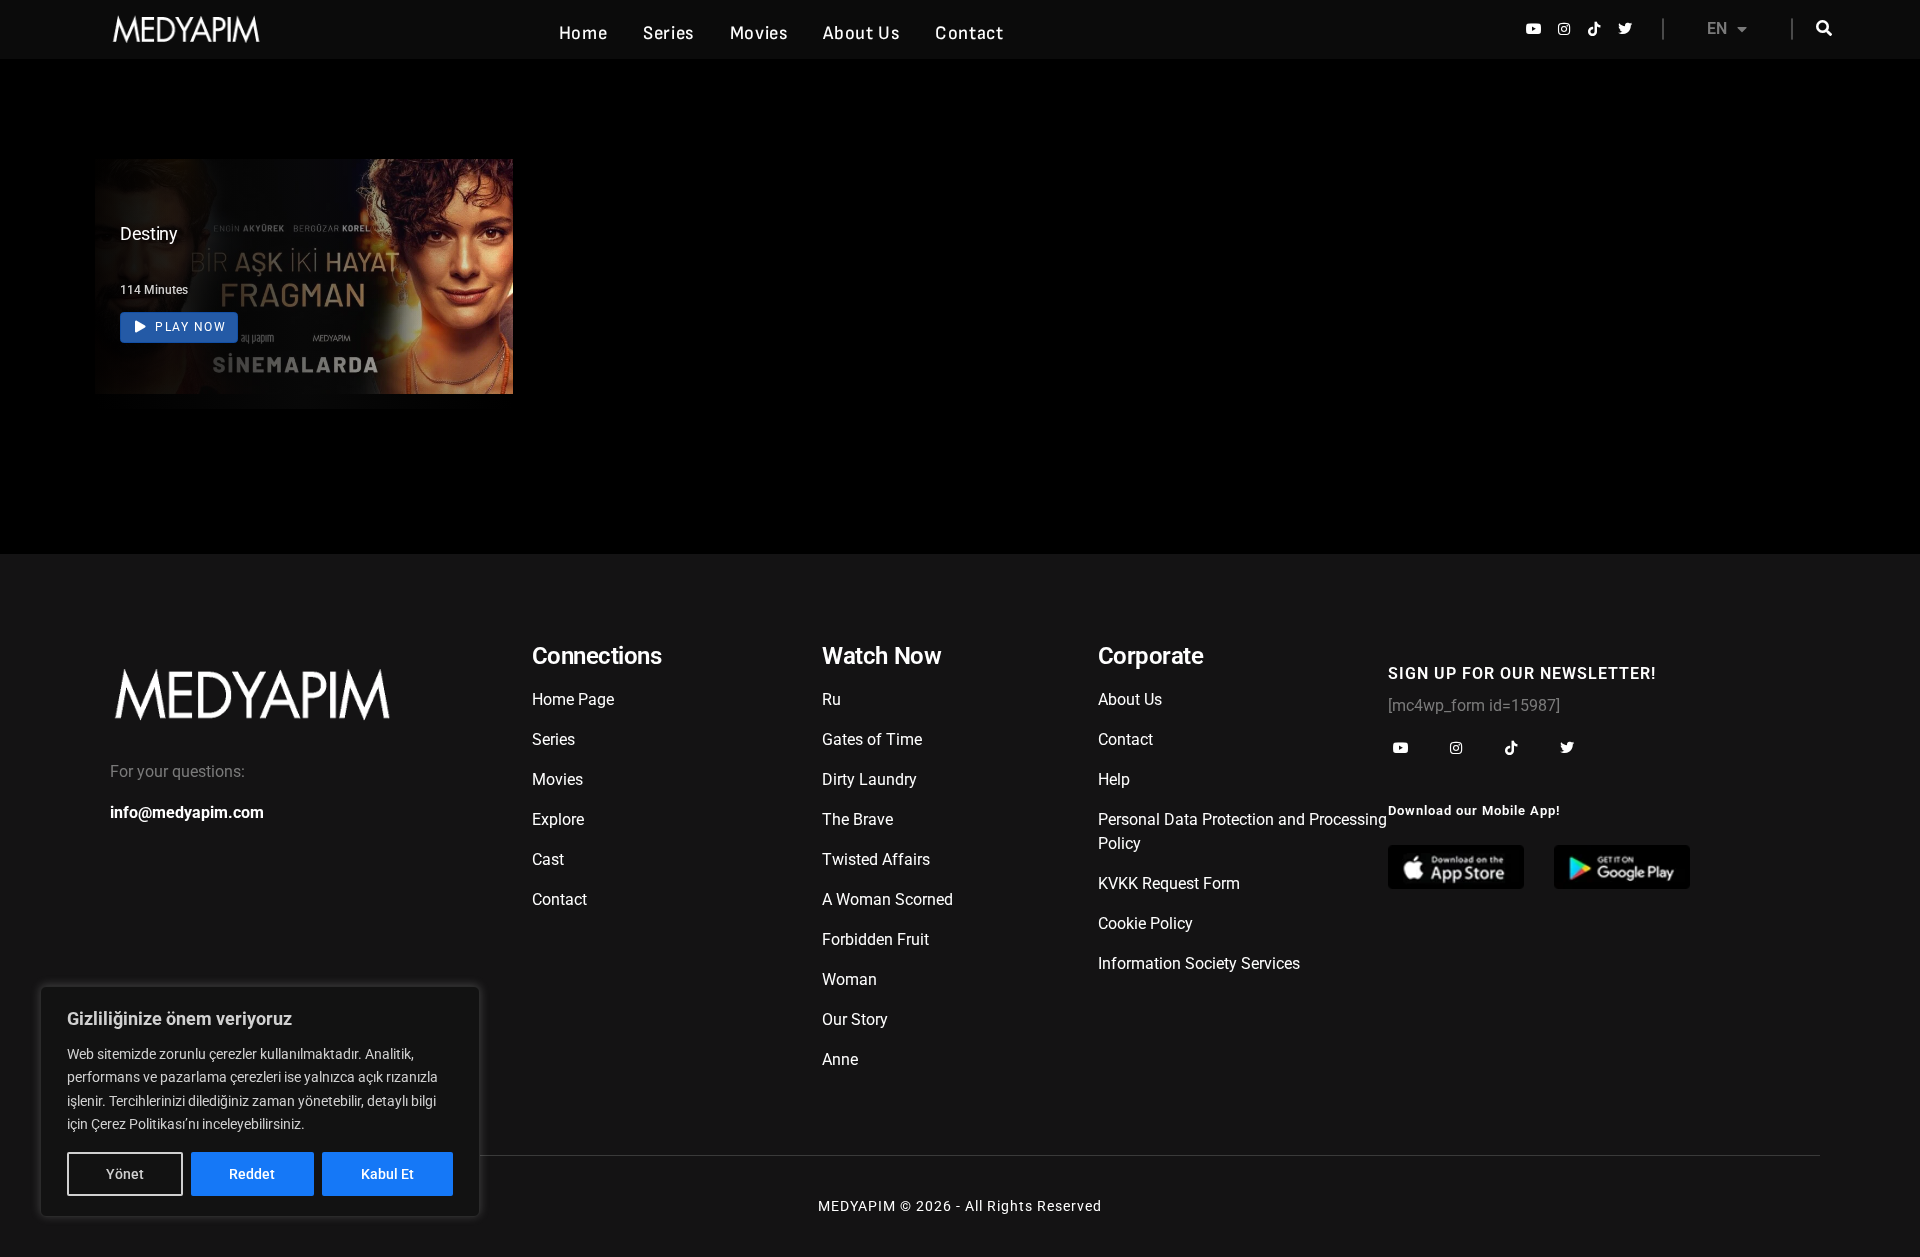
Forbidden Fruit (875, 939)
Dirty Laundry (869, 779)
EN (1717, 28)
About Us (861, 33)
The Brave (857, 819)
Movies (759, 33)
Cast (548, 859)
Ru (831, 699)
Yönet (125, 1174)
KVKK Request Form (1169, 883)
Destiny (148, 233)
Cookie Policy (1145, 923)
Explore (558, 819)
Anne (840, 1059)
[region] (260, 1101)
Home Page (573, 699)
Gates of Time (872, 739)
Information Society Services (1199, 963)
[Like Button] (468, 280)
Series (668, 33)
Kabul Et (387, 1174)
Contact (969, 33)
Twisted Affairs (876, 859)
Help (1114, 779)
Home (583, 33)
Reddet (252, 1174)
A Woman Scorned (887, 899)
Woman (849, 979)
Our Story (855, 1019)
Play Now (189, 327)
